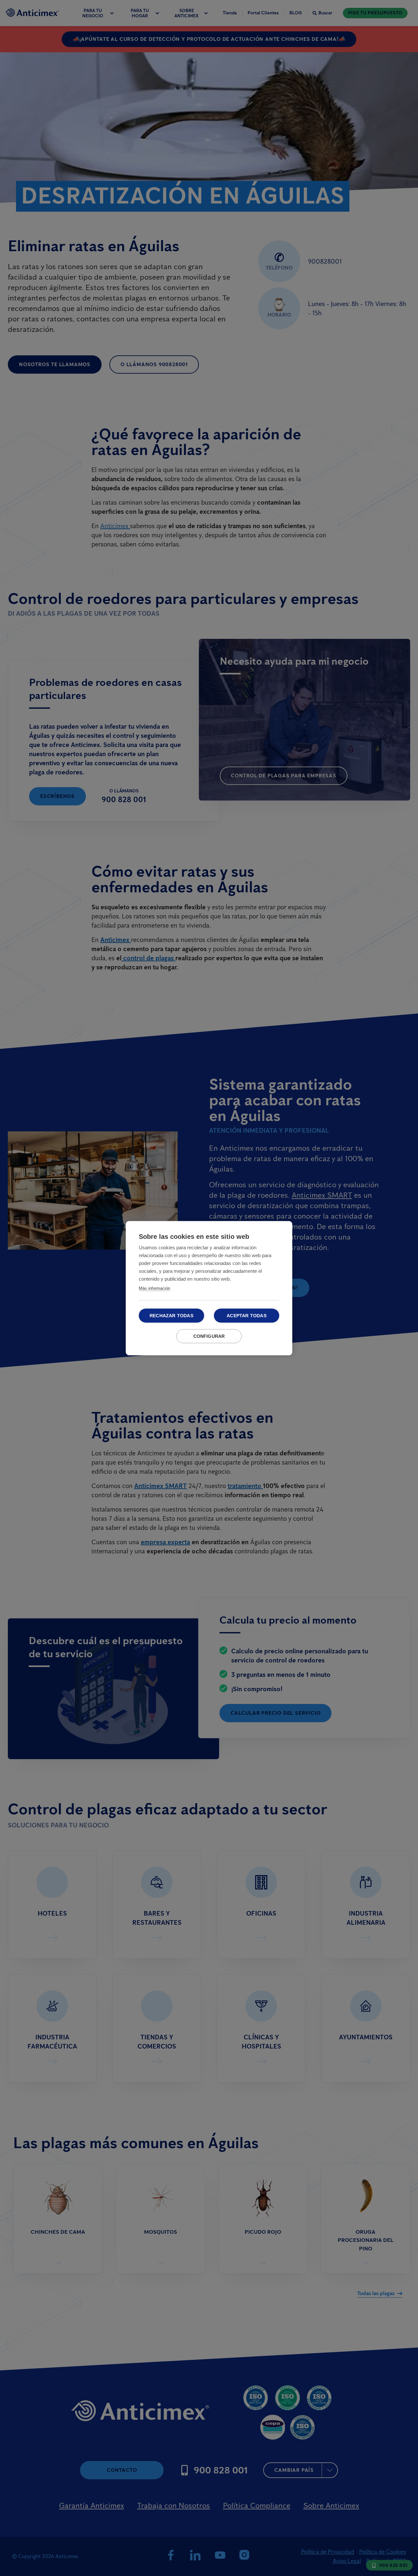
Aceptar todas (247, 1315)
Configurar (209, 1336)
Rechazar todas (171, 1315)
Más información (154, 1288)
